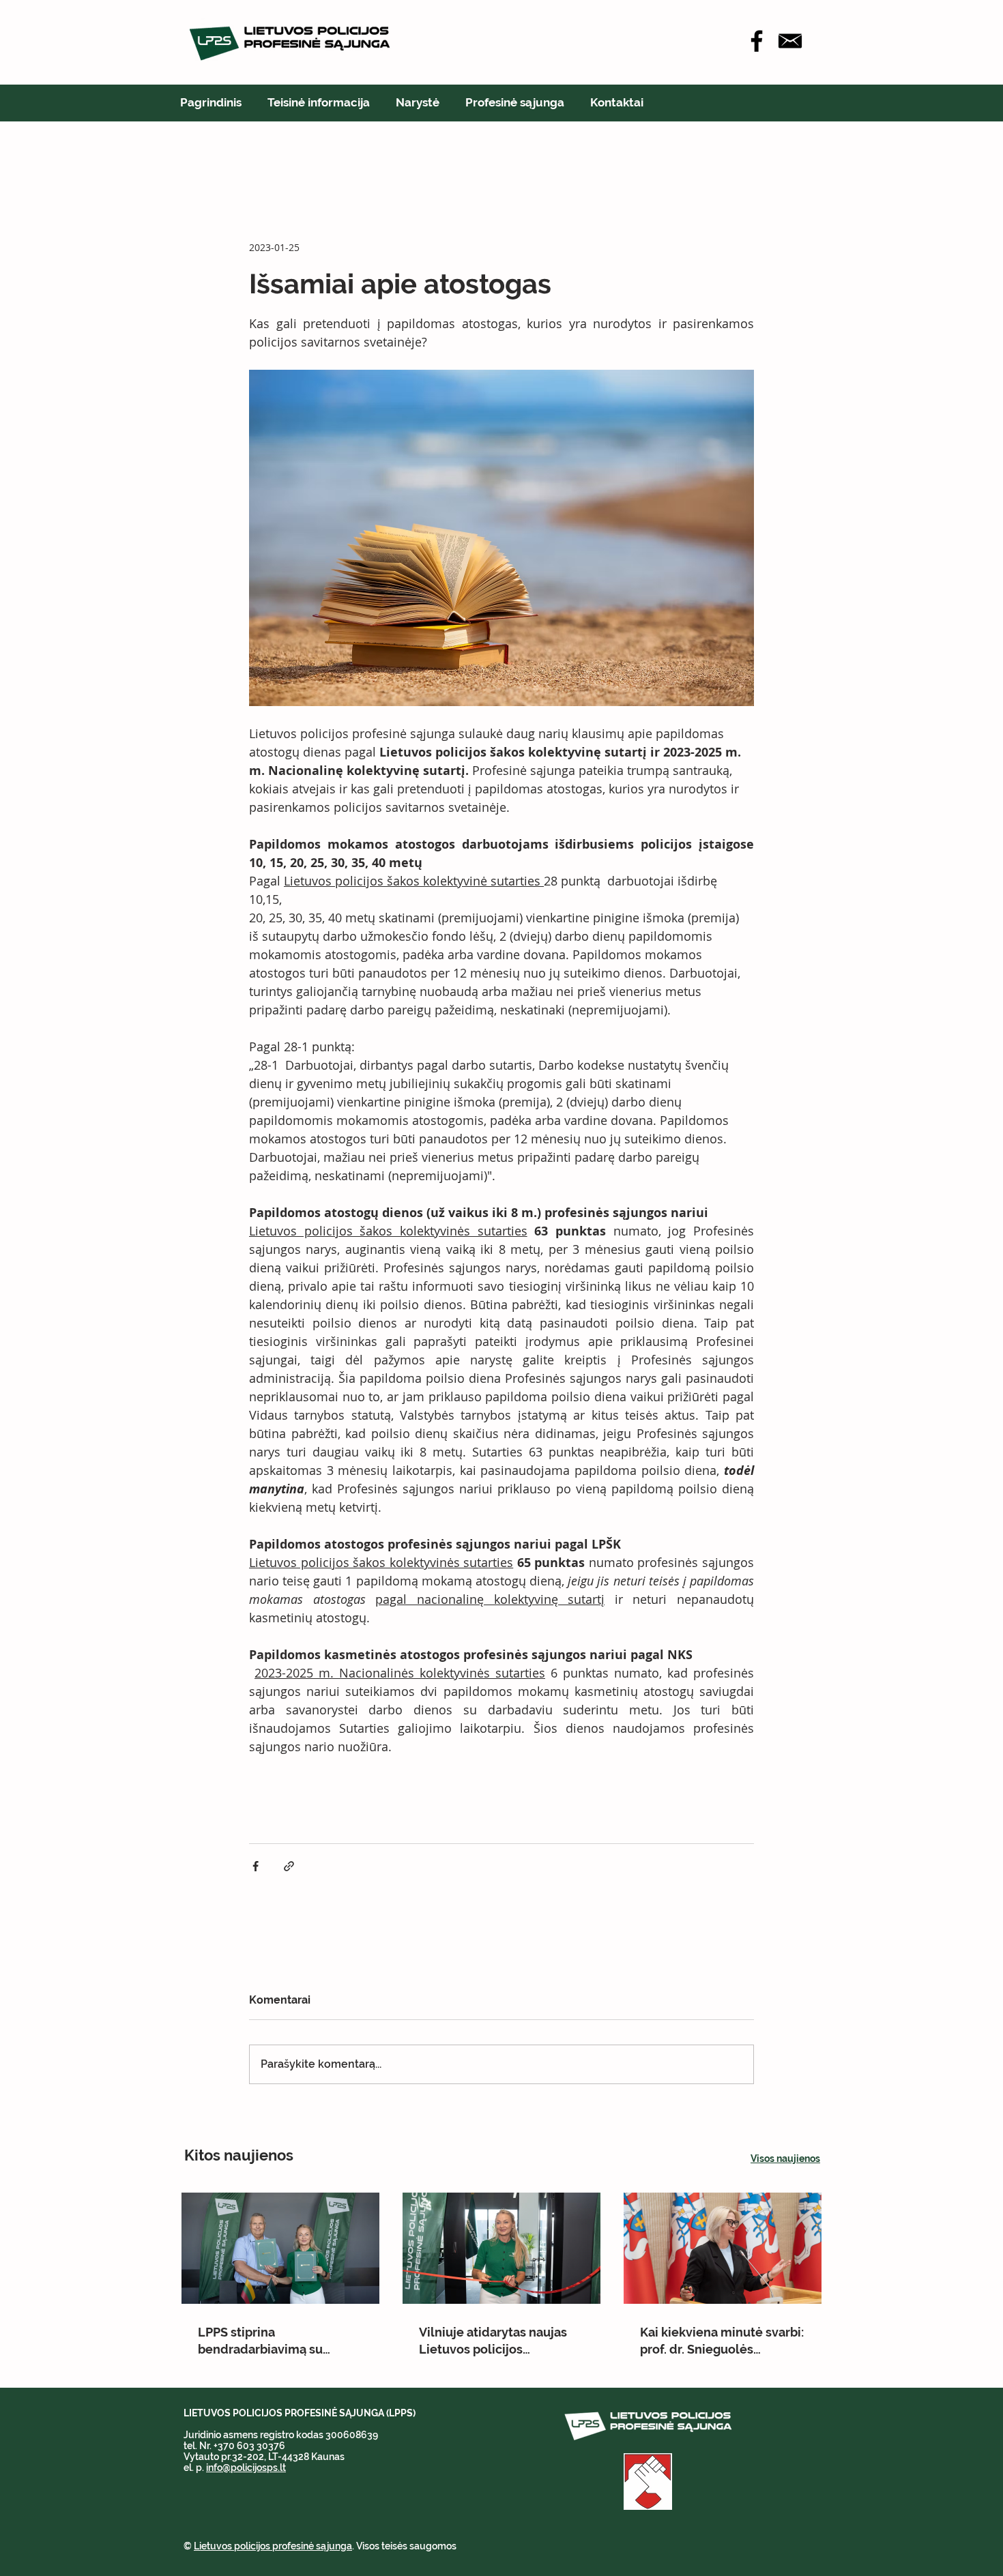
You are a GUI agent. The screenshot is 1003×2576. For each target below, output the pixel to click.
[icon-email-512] (790, 41)
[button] (319, 102)
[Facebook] (757, 41)
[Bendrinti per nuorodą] (289, 1866)
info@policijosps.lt (246, 2468)
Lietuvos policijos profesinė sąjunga (273, 2546)
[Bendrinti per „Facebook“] (256, 1866)
